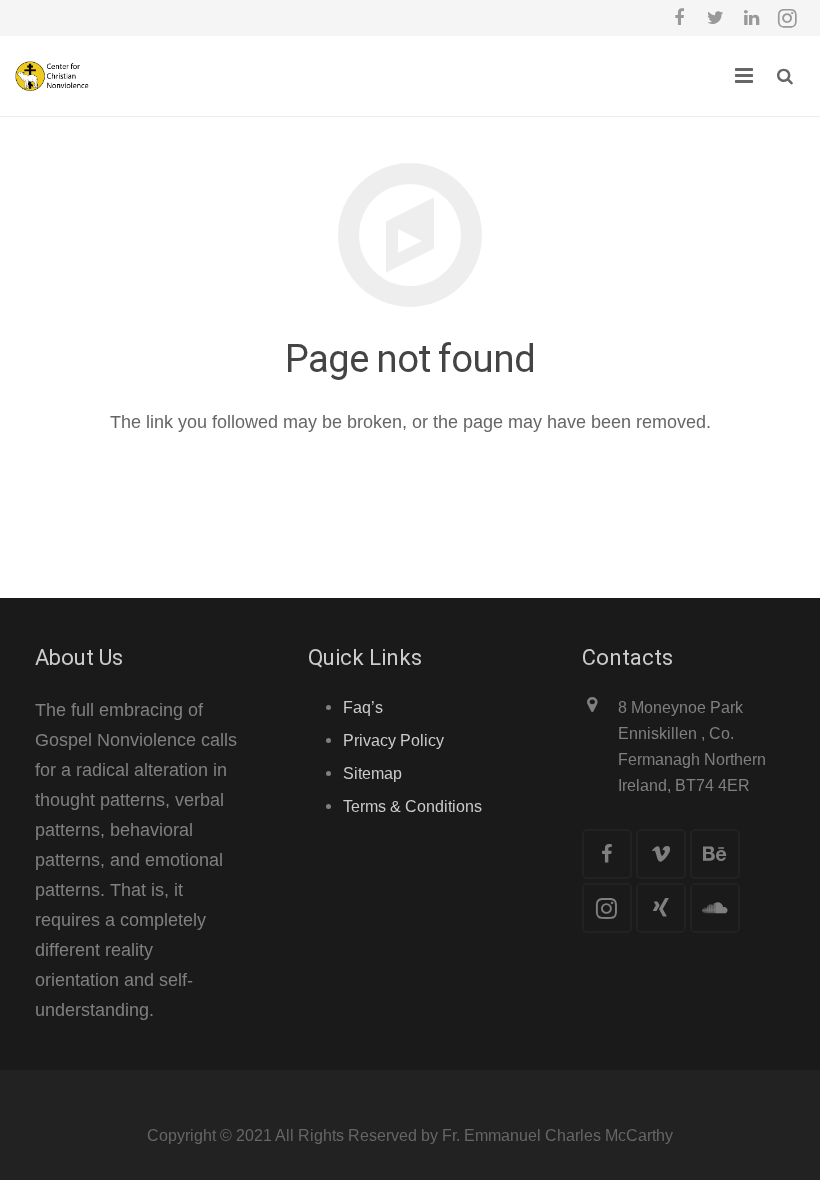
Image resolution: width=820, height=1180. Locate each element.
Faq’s (363, 707)
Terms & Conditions (412, 806)
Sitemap (372, 773)
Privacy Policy (393, 740)
